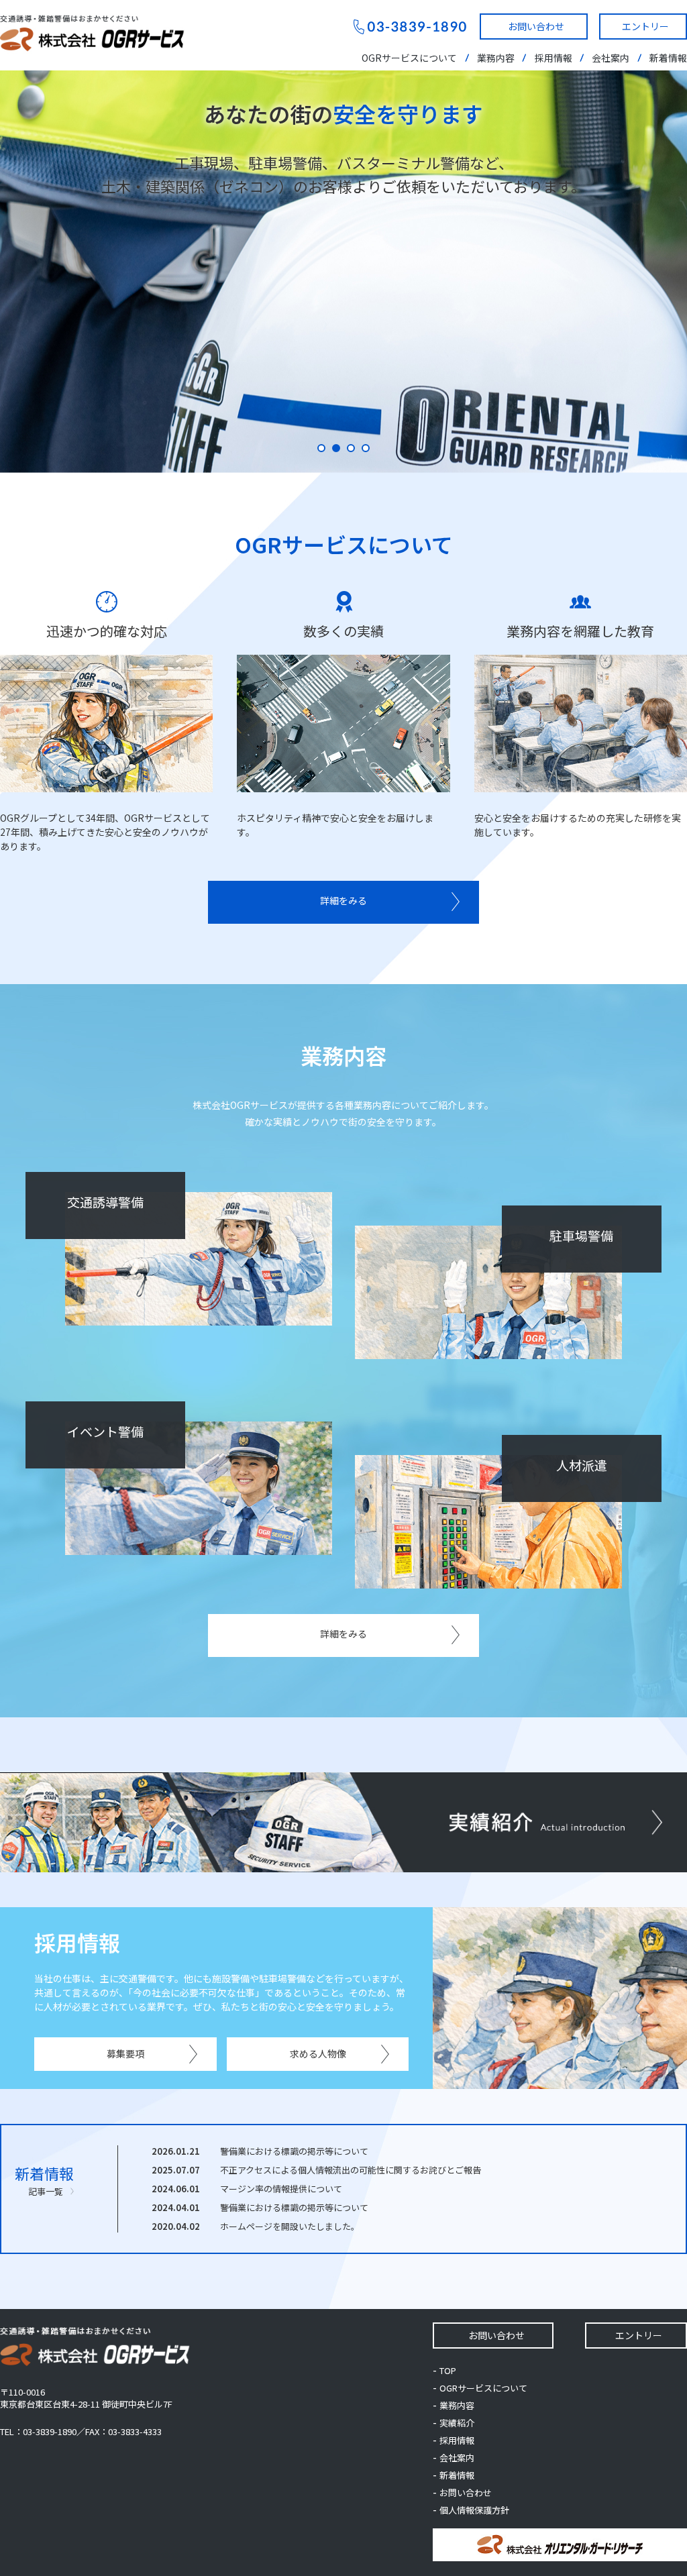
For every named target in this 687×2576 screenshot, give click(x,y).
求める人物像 (318, 2053)
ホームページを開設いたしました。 (290, 2226)
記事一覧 (46, 2191)
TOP (448, 2370)
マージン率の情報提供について (281, 2189)
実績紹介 (457, 2423)
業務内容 (496, 58)
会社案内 (611, 58)
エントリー (645, 26)
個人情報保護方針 (474, 2510)
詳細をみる (343, 900)
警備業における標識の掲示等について (294, 2151)
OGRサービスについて (409, 58)
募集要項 (125, 2053)
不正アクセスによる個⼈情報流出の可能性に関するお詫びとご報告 (351, 2170)
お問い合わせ (536, 26)
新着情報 (668, 58)
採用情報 (553, 58)
